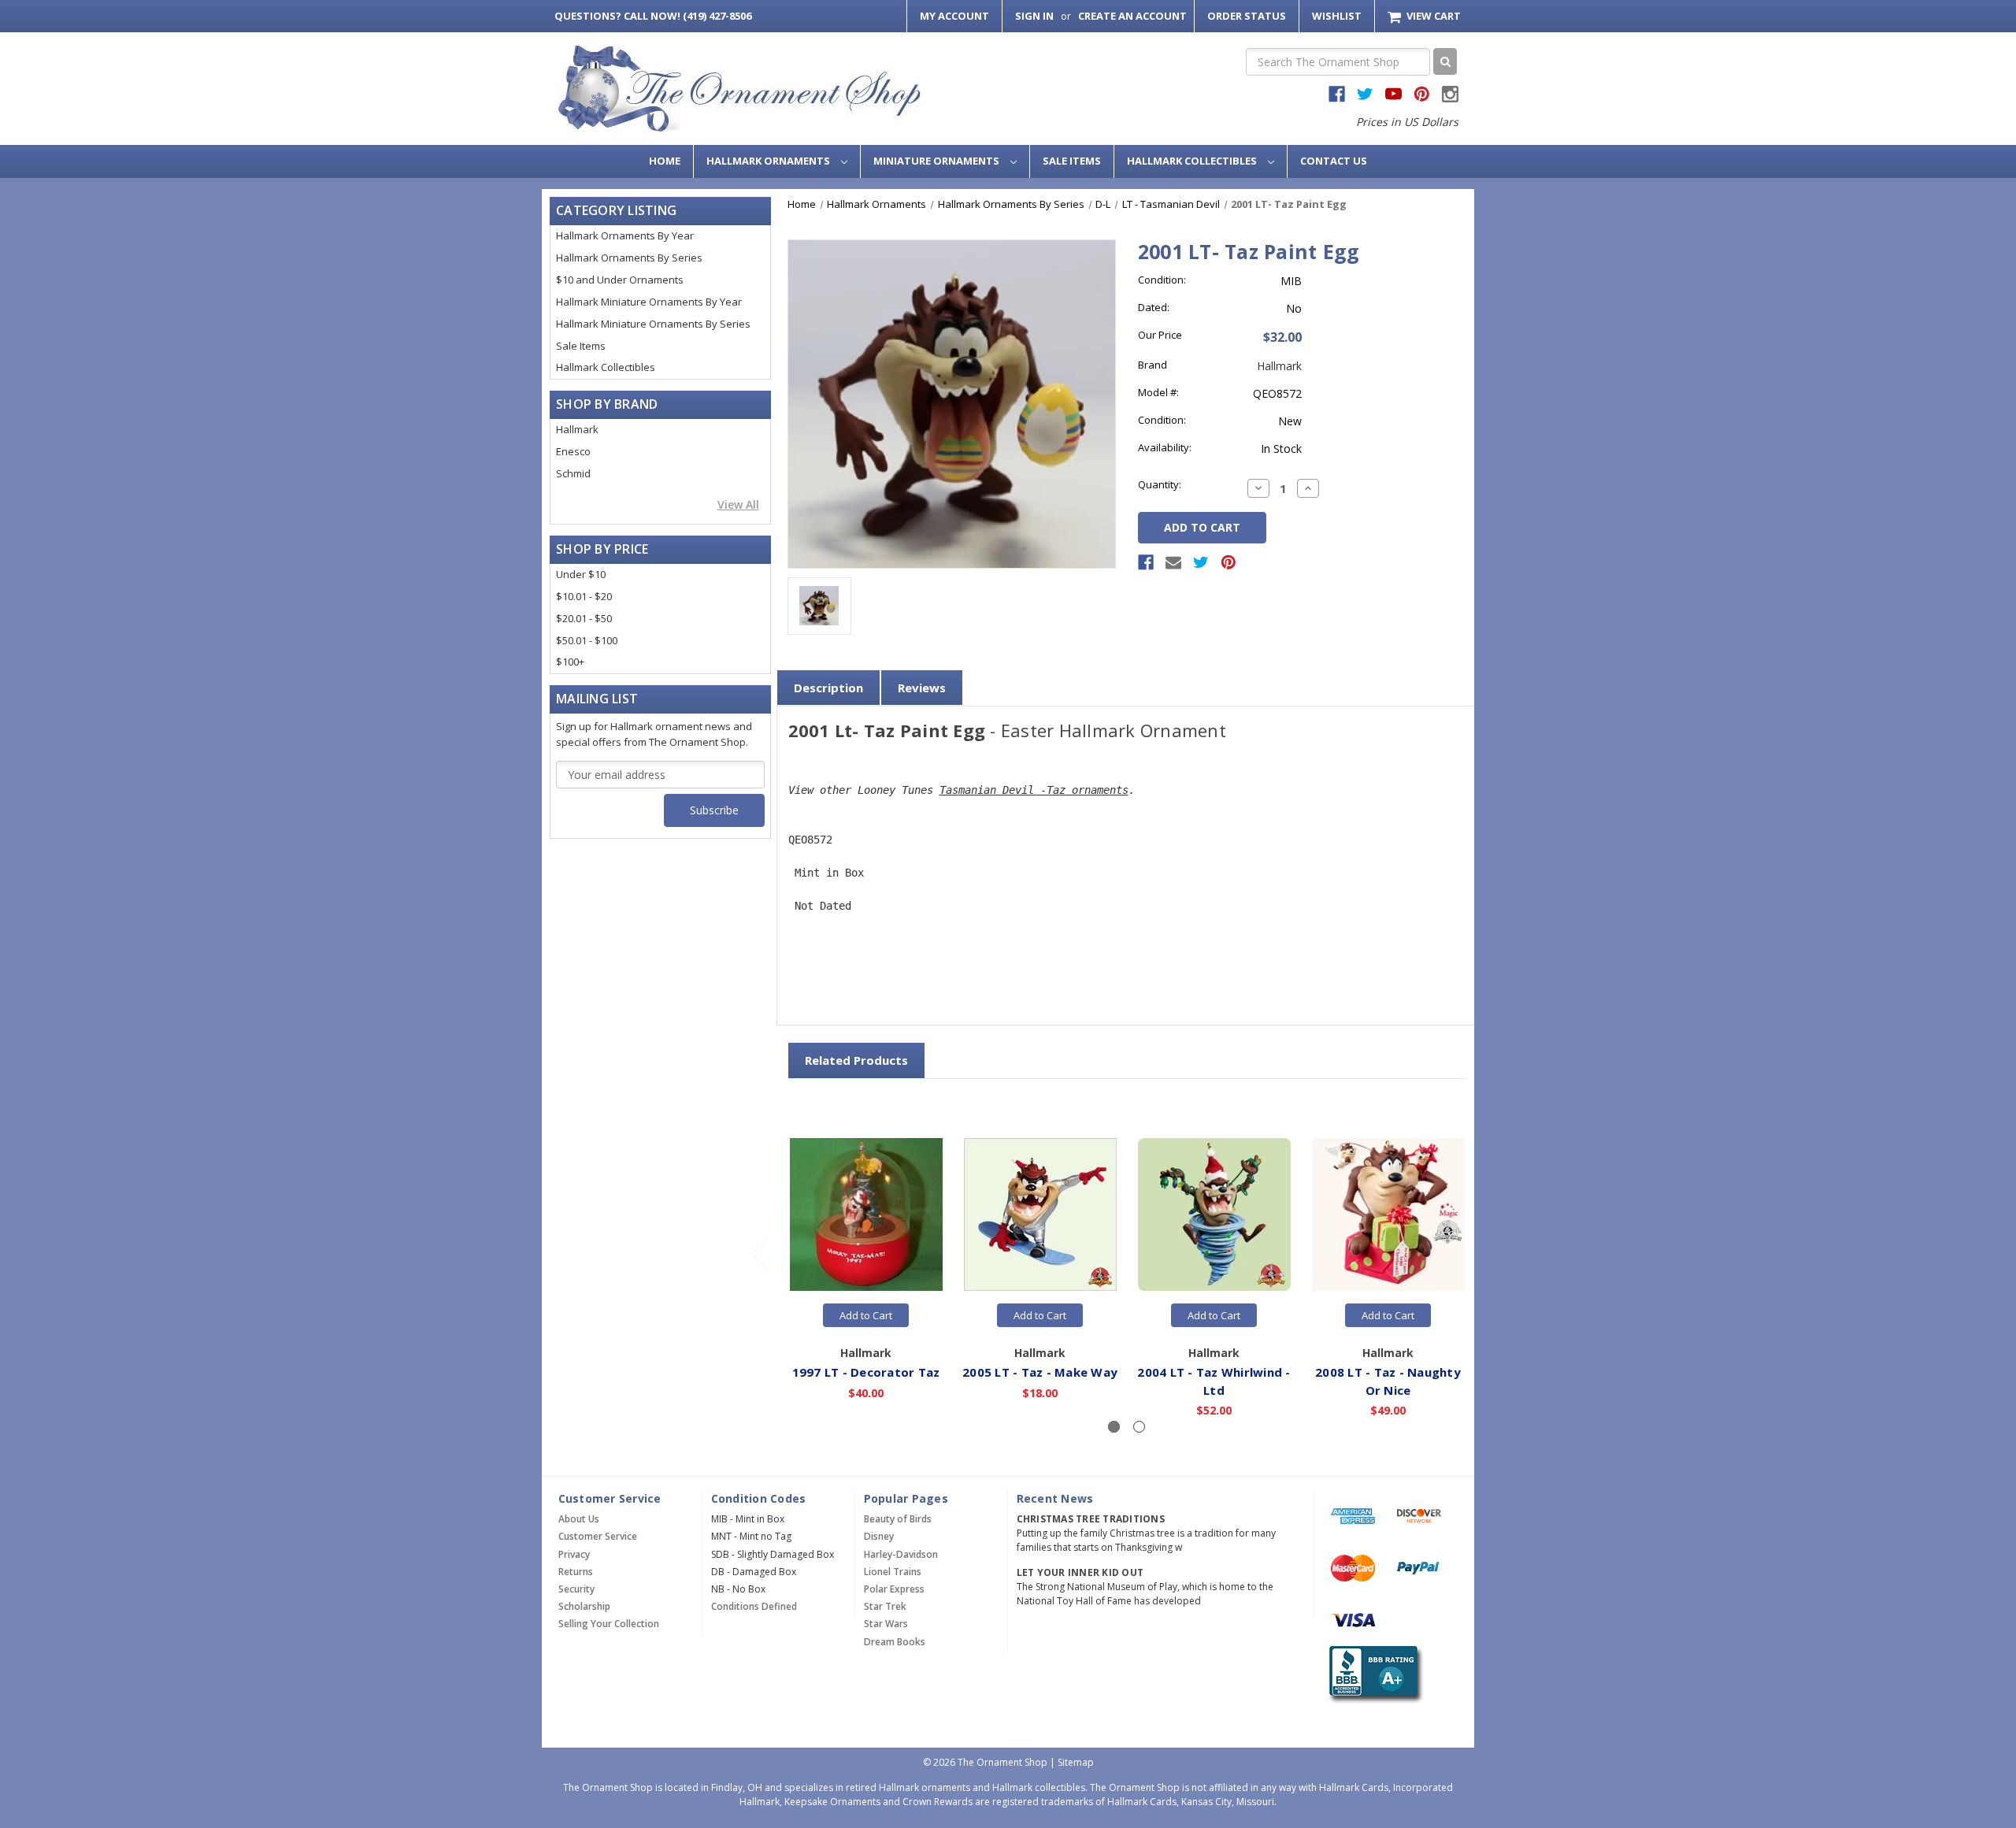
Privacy (574, 1554)
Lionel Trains (893, 1572)
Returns (576, 1572)
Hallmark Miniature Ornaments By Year (649, 302)
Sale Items (1072, 161)
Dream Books (895, 1642)
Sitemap (1076, 1762)
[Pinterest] (1228, 562)
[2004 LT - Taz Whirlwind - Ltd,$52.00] (1214, 1215)
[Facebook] (1146, 562)
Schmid (573, 473)
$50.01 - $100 (587, 640)
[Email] (1173, 562)
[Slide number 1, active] (1114, 1427)
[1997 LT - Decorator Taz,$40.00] (866, 1215)
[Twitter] (1201, 562)
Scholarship (584, 1606)
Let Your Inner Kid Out (1080, 1572)
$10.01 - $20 (584, 596)
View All (738, 504)
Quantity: (1160, 484)
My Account (954, 16)
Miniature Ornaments (938, 161)
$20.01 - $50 (584, 618)
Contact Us (1334, 161)
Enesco (573, 451)
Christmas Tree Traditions (1091, 1519)
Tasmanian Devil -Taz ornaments (1034, 790)
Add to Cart (866, 1315)
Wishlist (1337, 16)
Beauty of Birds (898, 1519)
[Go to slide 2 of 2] (758, 1253)
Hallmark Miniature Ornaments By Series (653, 324)
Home (665, 161)
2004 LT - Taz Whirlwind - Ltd (1214, 1381)
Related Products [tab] (856, 1060)
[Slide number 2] (1139, 1427)
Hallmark (577, 429)
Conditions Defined (754, 1606)
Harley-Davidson (901, 1554)
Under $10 (581, 574)
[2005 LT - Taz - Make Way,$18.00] (1040, 1215)
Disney (879, 1536)
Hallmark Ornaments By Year (625, 235)
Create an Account (1132, 16)
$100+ (570, 662)
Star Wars (886, 1624)
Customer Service (598, 1536)
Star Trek (885, 1606)
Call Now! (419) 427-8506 (653, 16)
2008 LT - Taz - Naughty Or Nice (1388, 1381)
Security (576, 1589)
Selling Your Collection (609, 1624)
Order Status (1247, 16)
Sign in (1034, 16)
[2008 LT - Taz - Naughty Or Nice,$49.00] (1388, 1215)
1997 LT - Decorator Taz (866, 1372)
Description (828, 688)
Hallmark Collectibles (1193, 161)
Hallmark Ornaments (769, 161)
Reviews (922, 688)
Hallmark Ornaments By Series (629, 258)
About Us (579, 1519)
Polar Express (894, 1589)
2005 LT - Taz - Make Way (1040, 1372)
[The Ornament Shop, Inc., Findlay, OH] (1373, 1675)
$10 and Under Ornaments (620, 280)
